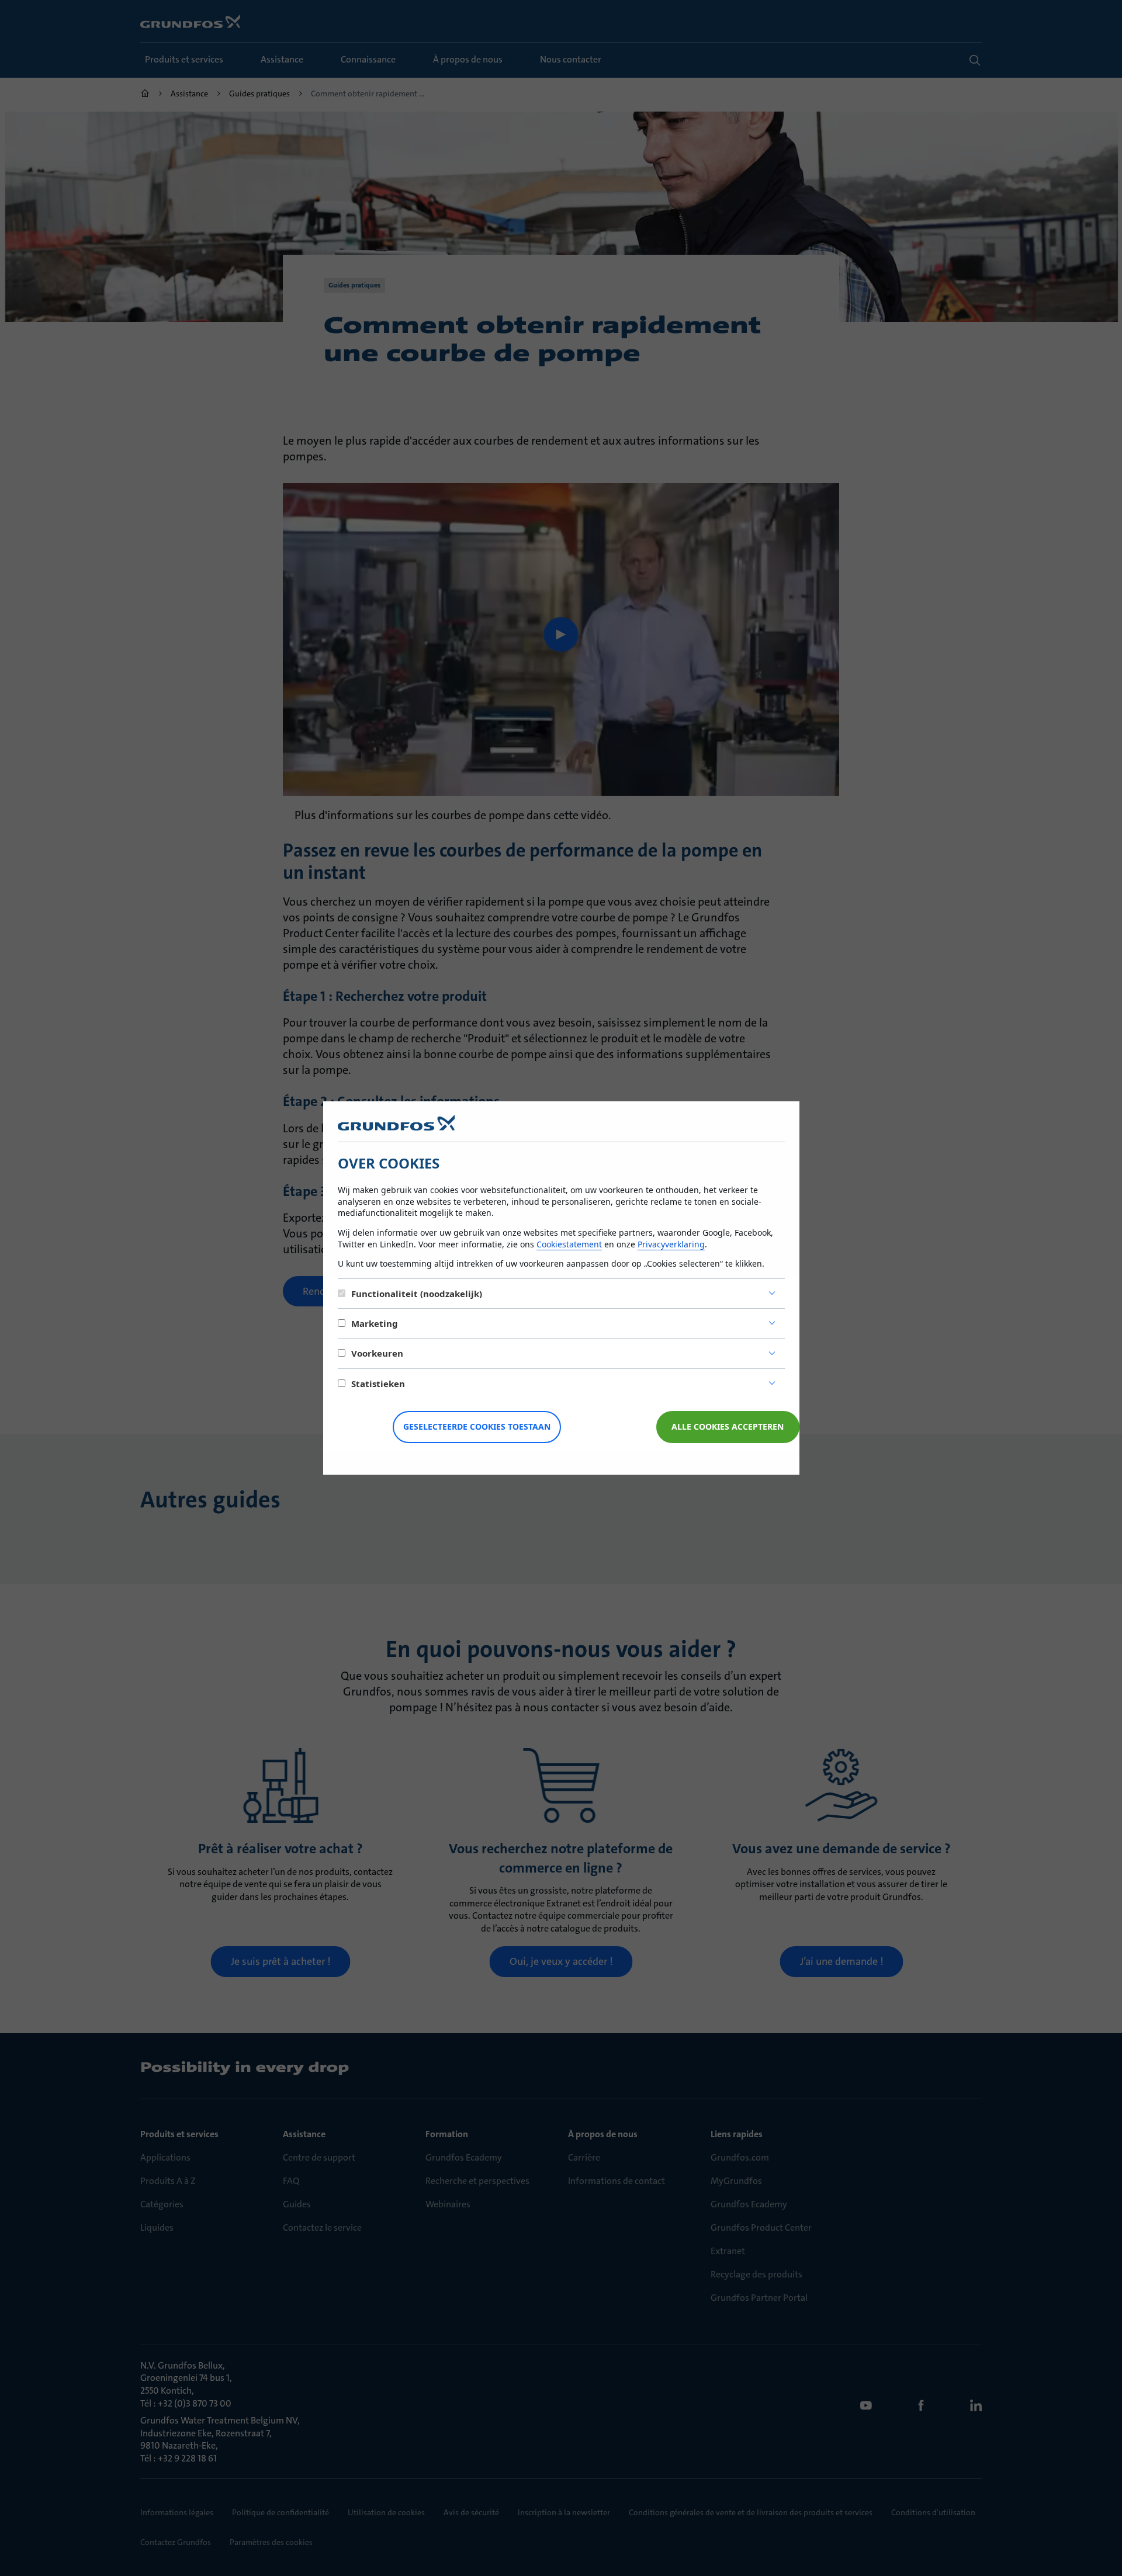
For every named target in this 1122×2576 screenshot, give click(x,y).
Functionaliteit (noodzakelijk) (417, 1294)
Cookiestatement (569, 1244)
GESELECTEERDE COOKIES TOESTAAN (477, 1426)
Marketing (375, 1323)
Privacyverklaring (671, 1244)
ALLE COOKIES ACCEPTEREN (728, 1426)
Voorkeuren (377, 1353)
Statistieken (378, 1384)
